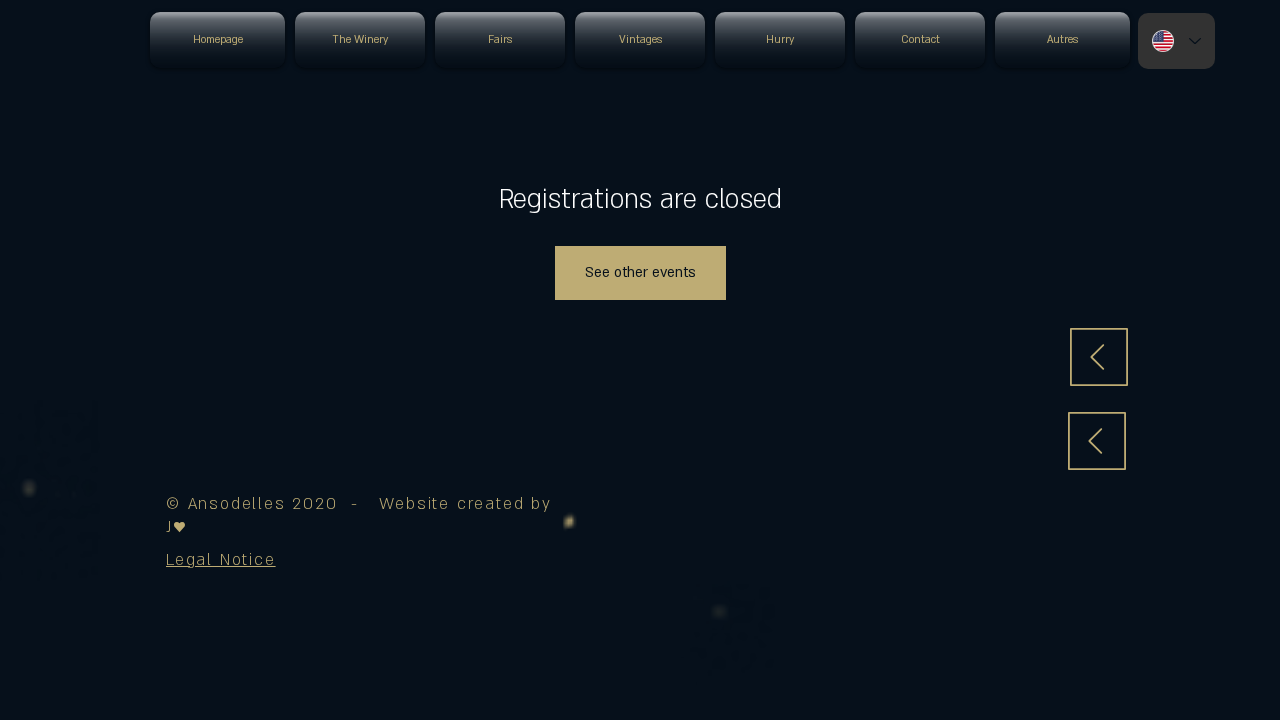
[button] (221, 560)
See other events (640, 272)
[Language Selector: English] (1176, 41)
